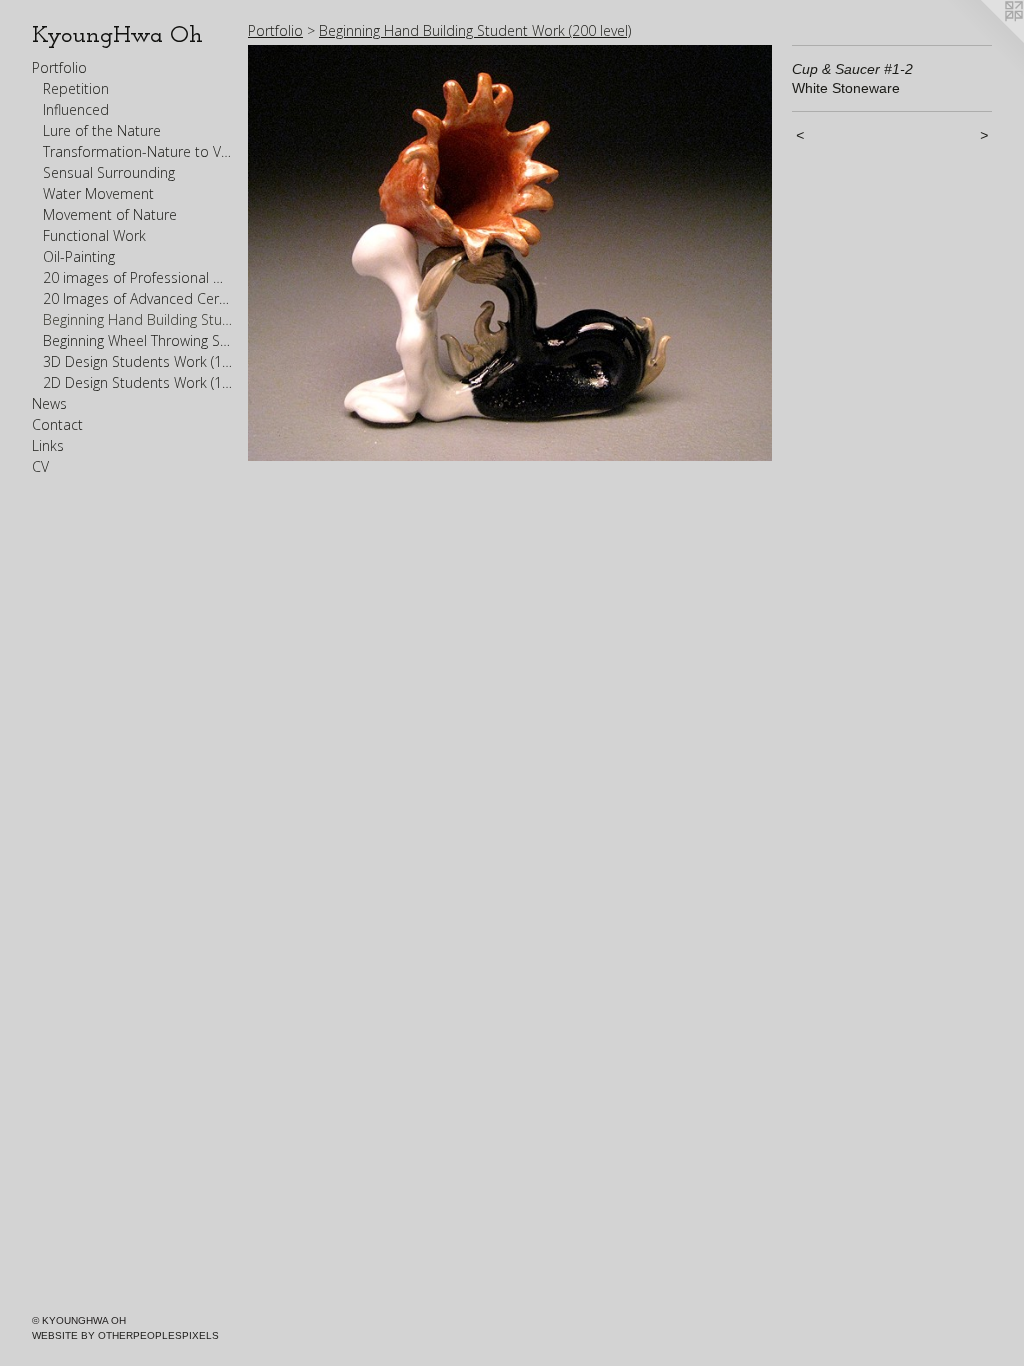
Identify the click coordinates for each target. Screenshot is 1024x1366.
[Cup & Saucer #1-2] (510, 253)
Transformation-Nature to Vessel (138, 151)
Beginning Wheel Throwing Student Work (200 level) (138, 340)
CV (40, 466)
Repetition (76, 88)
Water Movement (98, 193)
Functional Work (94, 235)
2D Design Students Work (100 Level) (138, 382)
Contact (57, 424)
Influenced (76, 109)
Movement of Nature (110, 214)
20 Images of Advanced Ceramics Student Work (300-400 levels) (138, 298)
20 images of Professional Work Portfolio (138, 277)
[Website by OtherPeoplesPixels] (984, 40)
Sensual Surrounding (109, 172)
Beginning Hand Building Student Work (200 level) (138, 319)
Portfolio (59, 67)
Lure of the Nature (102, 130)
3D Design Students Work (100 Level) (138, 361)
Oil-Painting (79, 256)
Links (48, 445)
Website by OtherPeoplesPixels (125, 1335)
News (49, 403)
